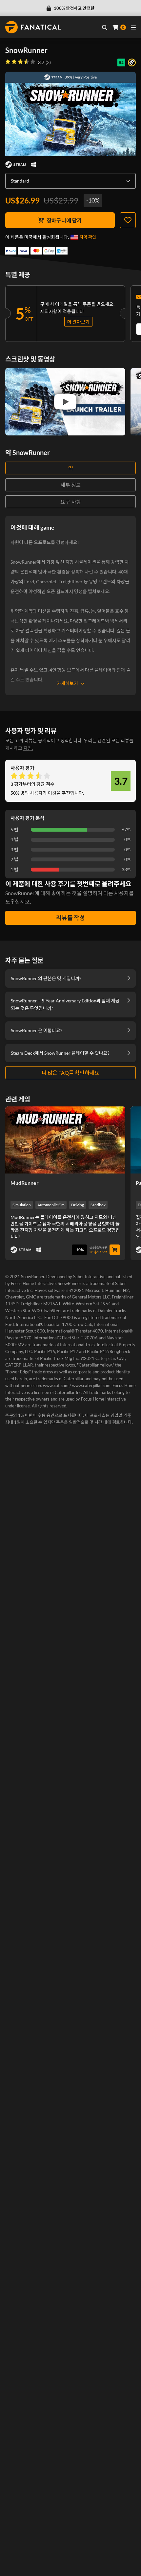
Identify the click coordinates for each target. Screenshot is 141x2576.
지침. (28, 748)
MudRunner (25, 1183)
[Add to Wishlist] (128, 220)
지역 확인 (88, 237)
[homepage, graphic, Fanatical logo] (33, 27)
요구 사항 (71, 502)
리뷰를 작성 (70, 918)
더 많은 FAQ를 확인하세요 (70, 1073)
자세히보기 (67, 683)
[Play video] (65, 402)
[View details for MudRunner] (65, 1140)
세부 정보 (71, 485)
